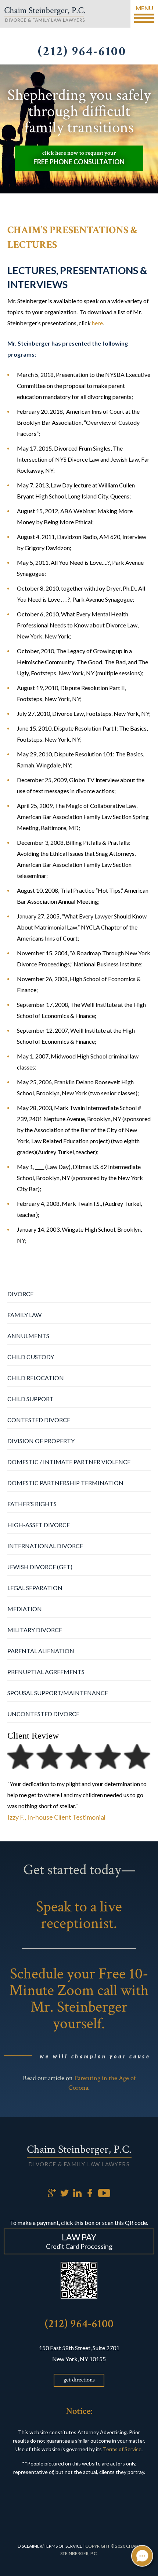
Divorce (20, 1294)
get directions (79, 2380)
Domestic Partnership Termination (65, 1483)
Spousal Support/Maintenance (58, 1693)
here (97, 323)
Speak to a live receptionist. (79, 1915)
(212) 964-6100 (79, 2324)
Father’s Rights (32, 1504)
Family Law (24, 1315)
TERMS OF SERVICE (63, 2546)
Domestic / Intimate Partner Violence (69, 1462)
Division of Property (41, 1441)
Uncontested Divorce (43, 1714)
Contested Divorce (39, 1420)
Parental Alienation (41, 1651)
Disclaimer (30, 2546)
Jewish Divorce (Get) (40, 1567)
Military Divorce (35, 1630)
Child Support (30, 1399)
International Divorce (45, 1546)
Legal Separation (35, 1588)
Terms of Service (122, 2449)
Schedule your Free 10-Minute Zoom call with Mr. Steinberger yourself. (79, 1999)
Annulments (28, 1336)
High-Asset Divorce (39, 1525)
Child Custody (31, 1357)
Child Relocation (36, 1378)
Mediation (25, 1609)
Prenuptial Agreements (46, 1672)
